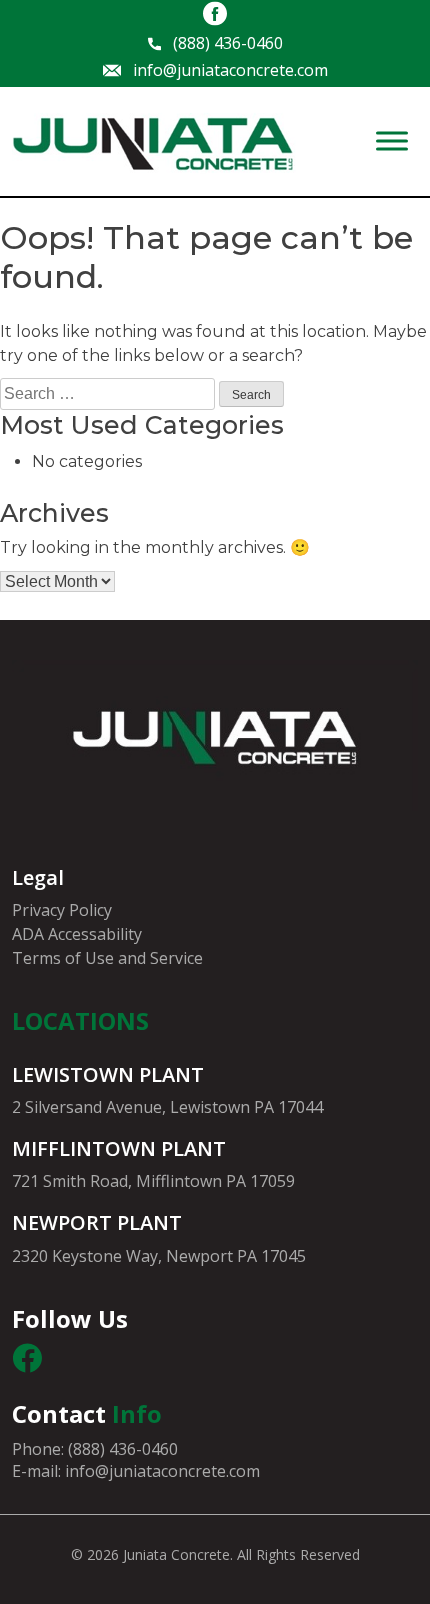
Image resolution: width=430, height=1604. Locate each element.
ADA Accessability (77, 934)
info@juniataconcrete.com (230, 70)
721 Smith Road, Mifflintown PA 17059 (153, 1181)
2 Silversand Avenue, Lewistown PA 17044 (167, 1107)
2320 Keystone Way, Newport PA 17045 (159, 1256)
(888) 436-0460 (228, 43)
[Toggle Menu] (392, 141)
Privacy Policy (62, 910)
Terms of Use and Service (107, 958)
